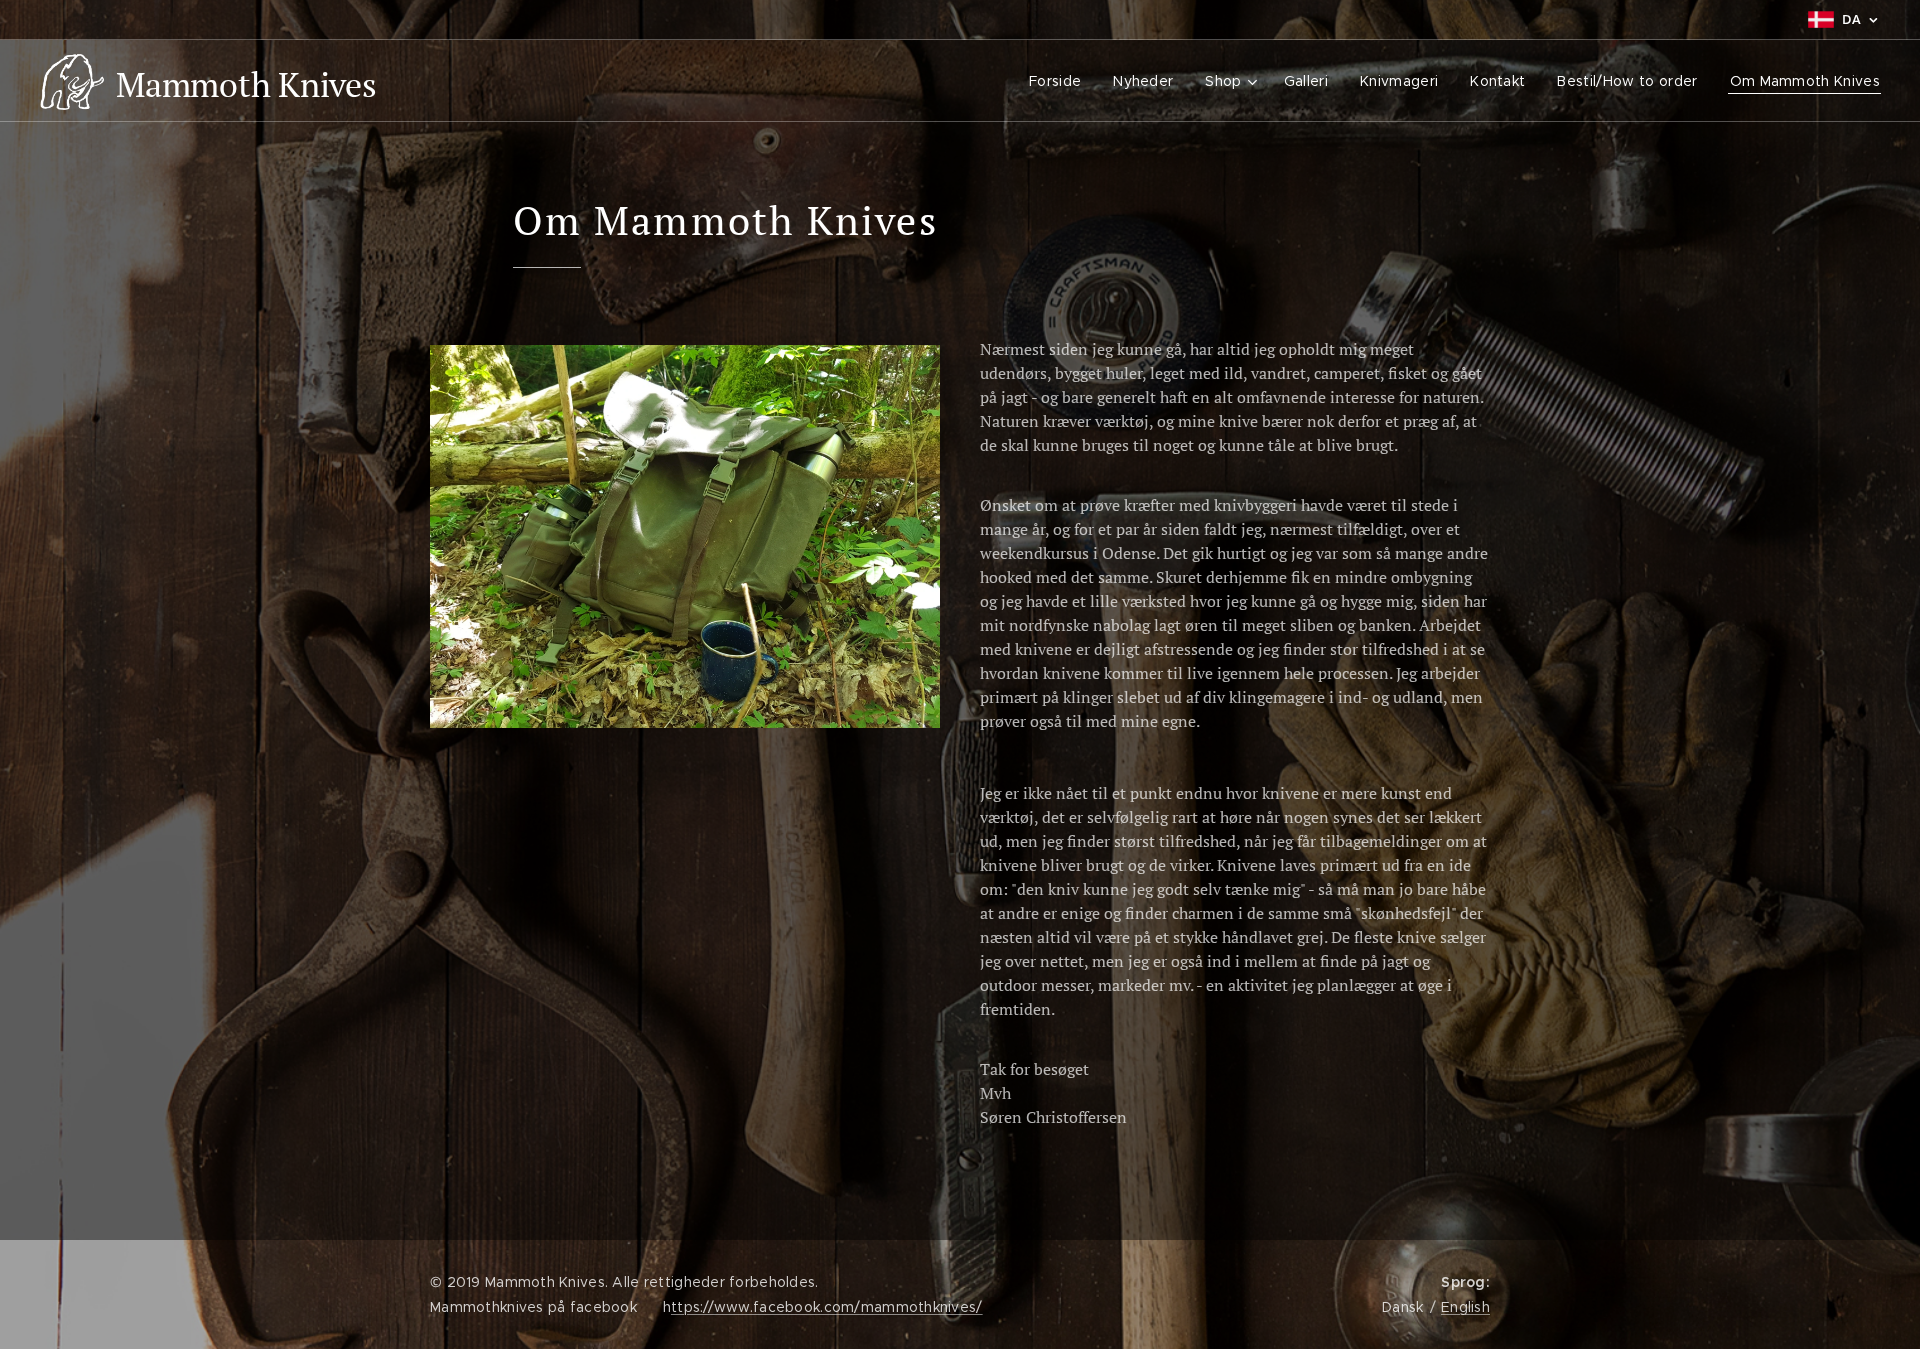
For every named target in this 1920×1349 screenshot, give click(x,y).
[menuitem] (1060, 81)
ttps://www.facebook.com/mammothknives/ (827, 1307)
